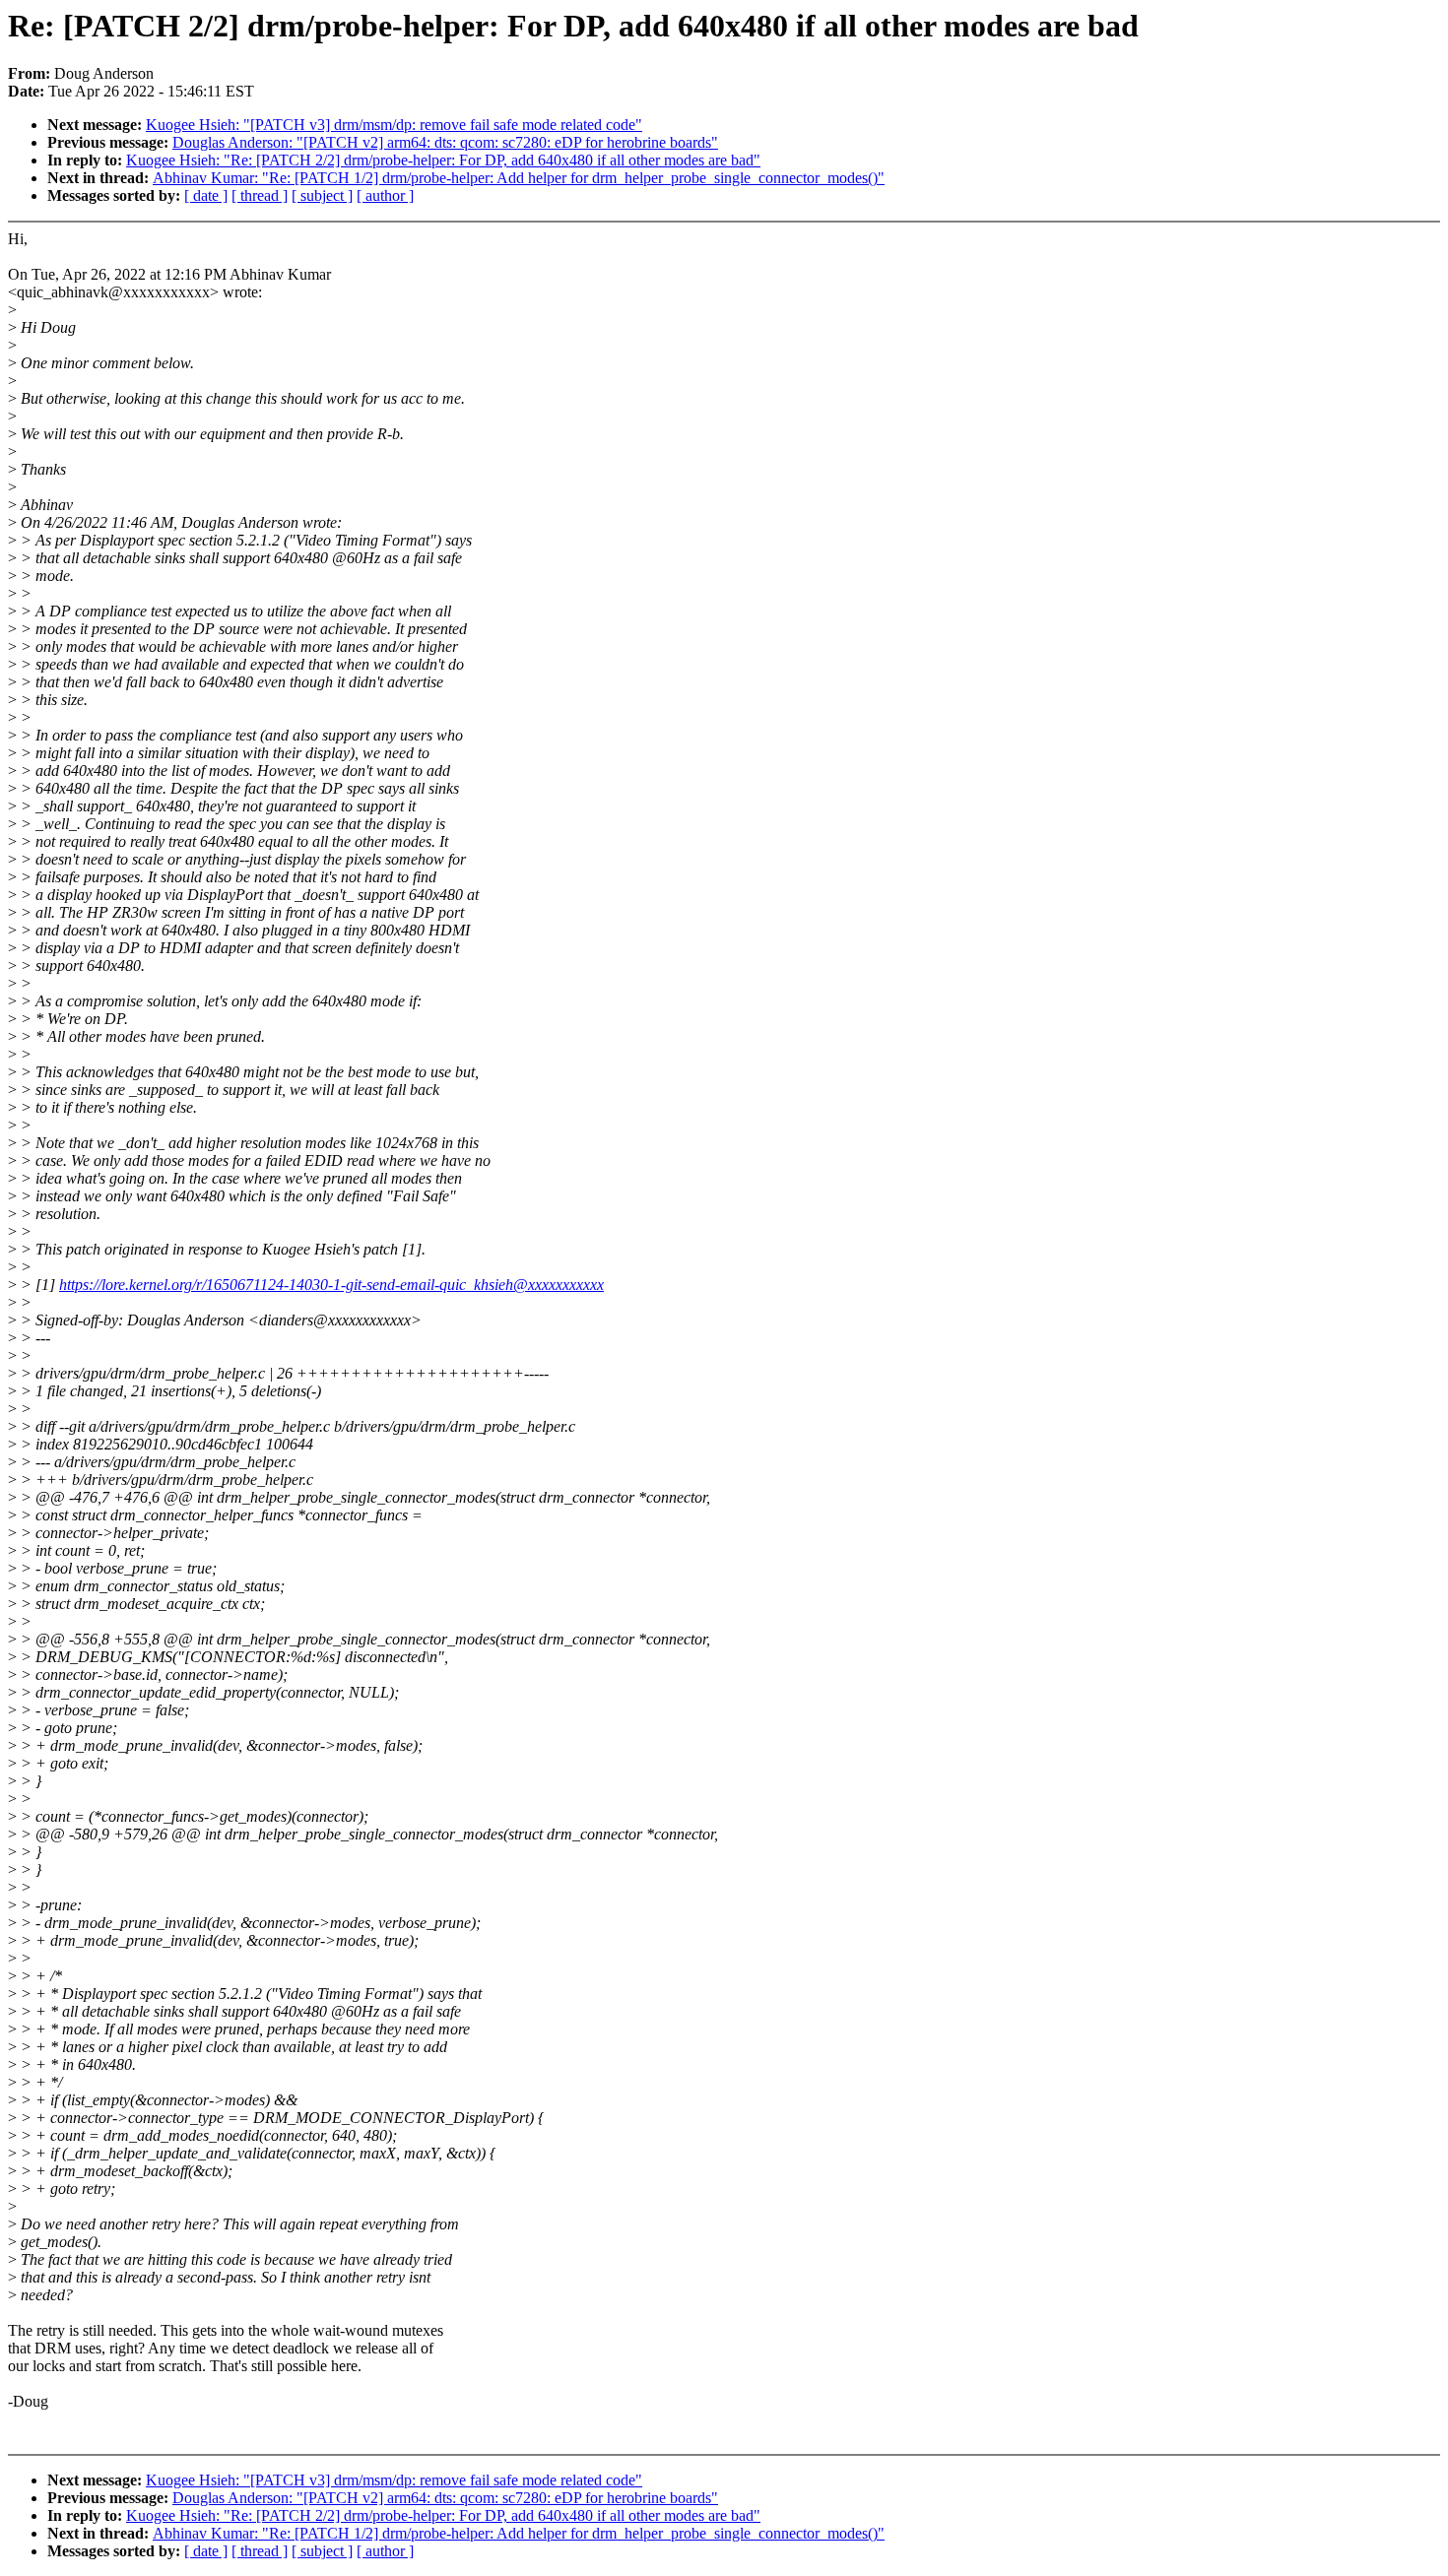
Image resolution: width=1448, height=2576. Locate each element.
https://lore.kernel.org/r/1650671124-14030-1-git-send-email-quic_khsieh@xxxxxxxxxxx (331, 1285)
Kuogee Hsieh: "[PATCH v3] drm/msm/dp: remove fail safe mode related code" (394, 125)
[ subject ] (322, 195)
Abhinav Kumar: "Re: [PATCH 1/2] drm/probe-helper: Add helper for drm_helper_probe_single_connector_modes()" (519, 178)
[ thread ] (260, 195)
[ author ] (385, 195)
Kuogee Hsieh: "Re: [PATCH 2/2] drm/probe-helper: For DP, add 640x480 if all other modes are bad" (443, 160)
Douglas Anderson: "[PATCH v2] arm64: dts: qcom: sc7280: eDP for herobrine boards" (445, 142)
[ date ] (206, 195)
